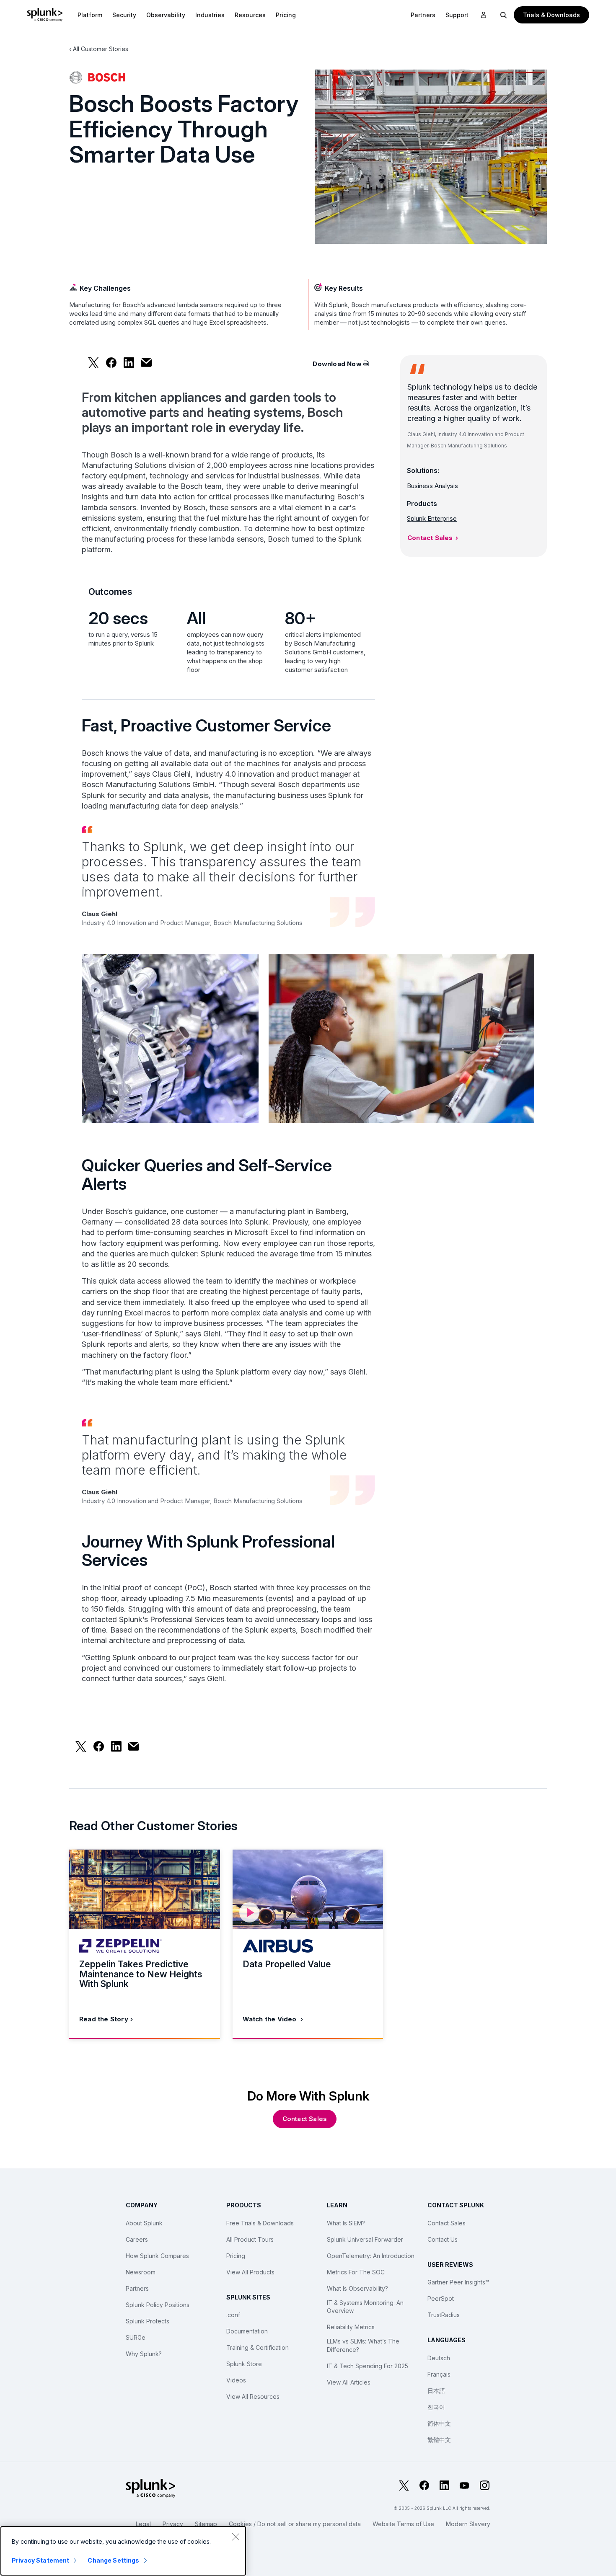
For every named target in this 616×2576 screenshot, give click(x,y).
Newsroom (141, 2272)
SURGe (136, 2337)
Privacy (173, 2524)
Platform (90, 15)
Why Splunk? (144, 2354)
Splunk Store (244, 2364)
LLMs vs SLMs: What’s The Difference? (363, 2345)
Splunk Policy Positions (158, 2305)
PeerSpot (441, 2298)
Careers (137, 2239)
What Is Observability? (357, 2288)
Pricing (236, 2256)
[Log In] (484, 15)
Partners (137, 2288)
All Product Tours (250, 2239)
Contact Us (443, 2239)
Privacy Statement (40, 2560)
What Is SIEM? (346, 2223)
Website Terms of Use (403, 2524)
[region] (123, 2551)
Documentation (247, 2331)
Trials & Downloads (551, 15)
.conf (233, 2315)
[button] (90, 15)
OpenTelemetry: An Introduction (371, 2256)
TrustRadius (444, 2315)
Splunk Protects (148, 2321)
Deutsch (439, 2358)
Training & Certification (258, 2347)
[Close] (236, 2537)
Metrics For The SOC (356, 2272)
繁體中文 (439, 2440)
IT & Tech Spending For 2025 (368, 2366)
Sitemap (206, 2524)
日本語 (436, 2391)
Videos (236, 2380)
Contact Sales (430, 538)
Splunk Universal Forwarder (365, 2239)
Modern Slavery (468, 2524)
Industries (210, 15)
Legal (143, 2524)
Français (439, 2374)
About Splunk (144, 2223)
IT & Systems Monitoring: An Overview (365, 2307)
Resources (250, 15)
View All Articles (349, 2382)
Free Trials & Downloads (260, 2223)
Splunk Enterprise (432, 518)
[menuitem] (90, 15)
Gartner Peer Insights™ (458, 2282)
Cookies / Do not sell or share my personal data (295, 2524)
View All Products (250, 2272)
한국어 (436, 2407)
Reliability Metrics (351, 2327)
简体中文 (439, 2423)
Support (457, 15)
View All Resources (253, 2396)
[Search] (504, 15)
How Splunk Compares (157, 2256)
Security (124, 15)
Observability (166, 15)
